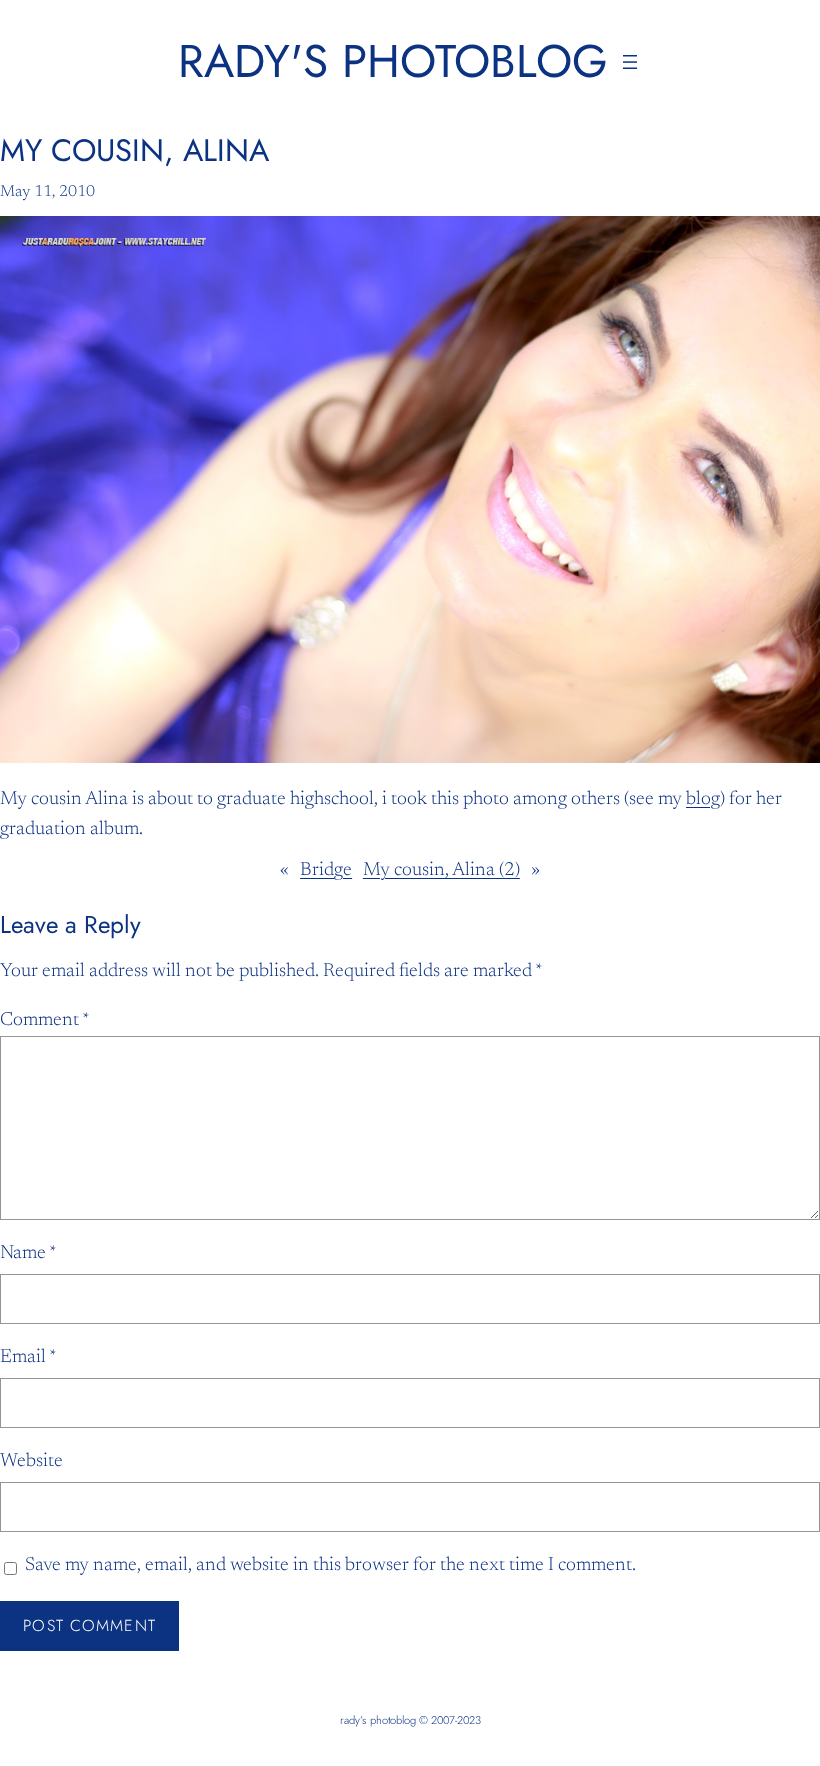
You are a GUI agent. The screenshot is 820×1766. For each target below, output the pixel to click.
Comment (45, 1020)
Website (31, 1461)
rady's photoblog (393, 61)
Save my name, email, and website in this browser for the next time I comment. (330, 1565)
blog (703, 799)
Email (28, 1357)
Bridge (326, 870)
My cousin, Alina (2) (441, 870)
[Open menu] (630, 62)
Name (28, 1253)
